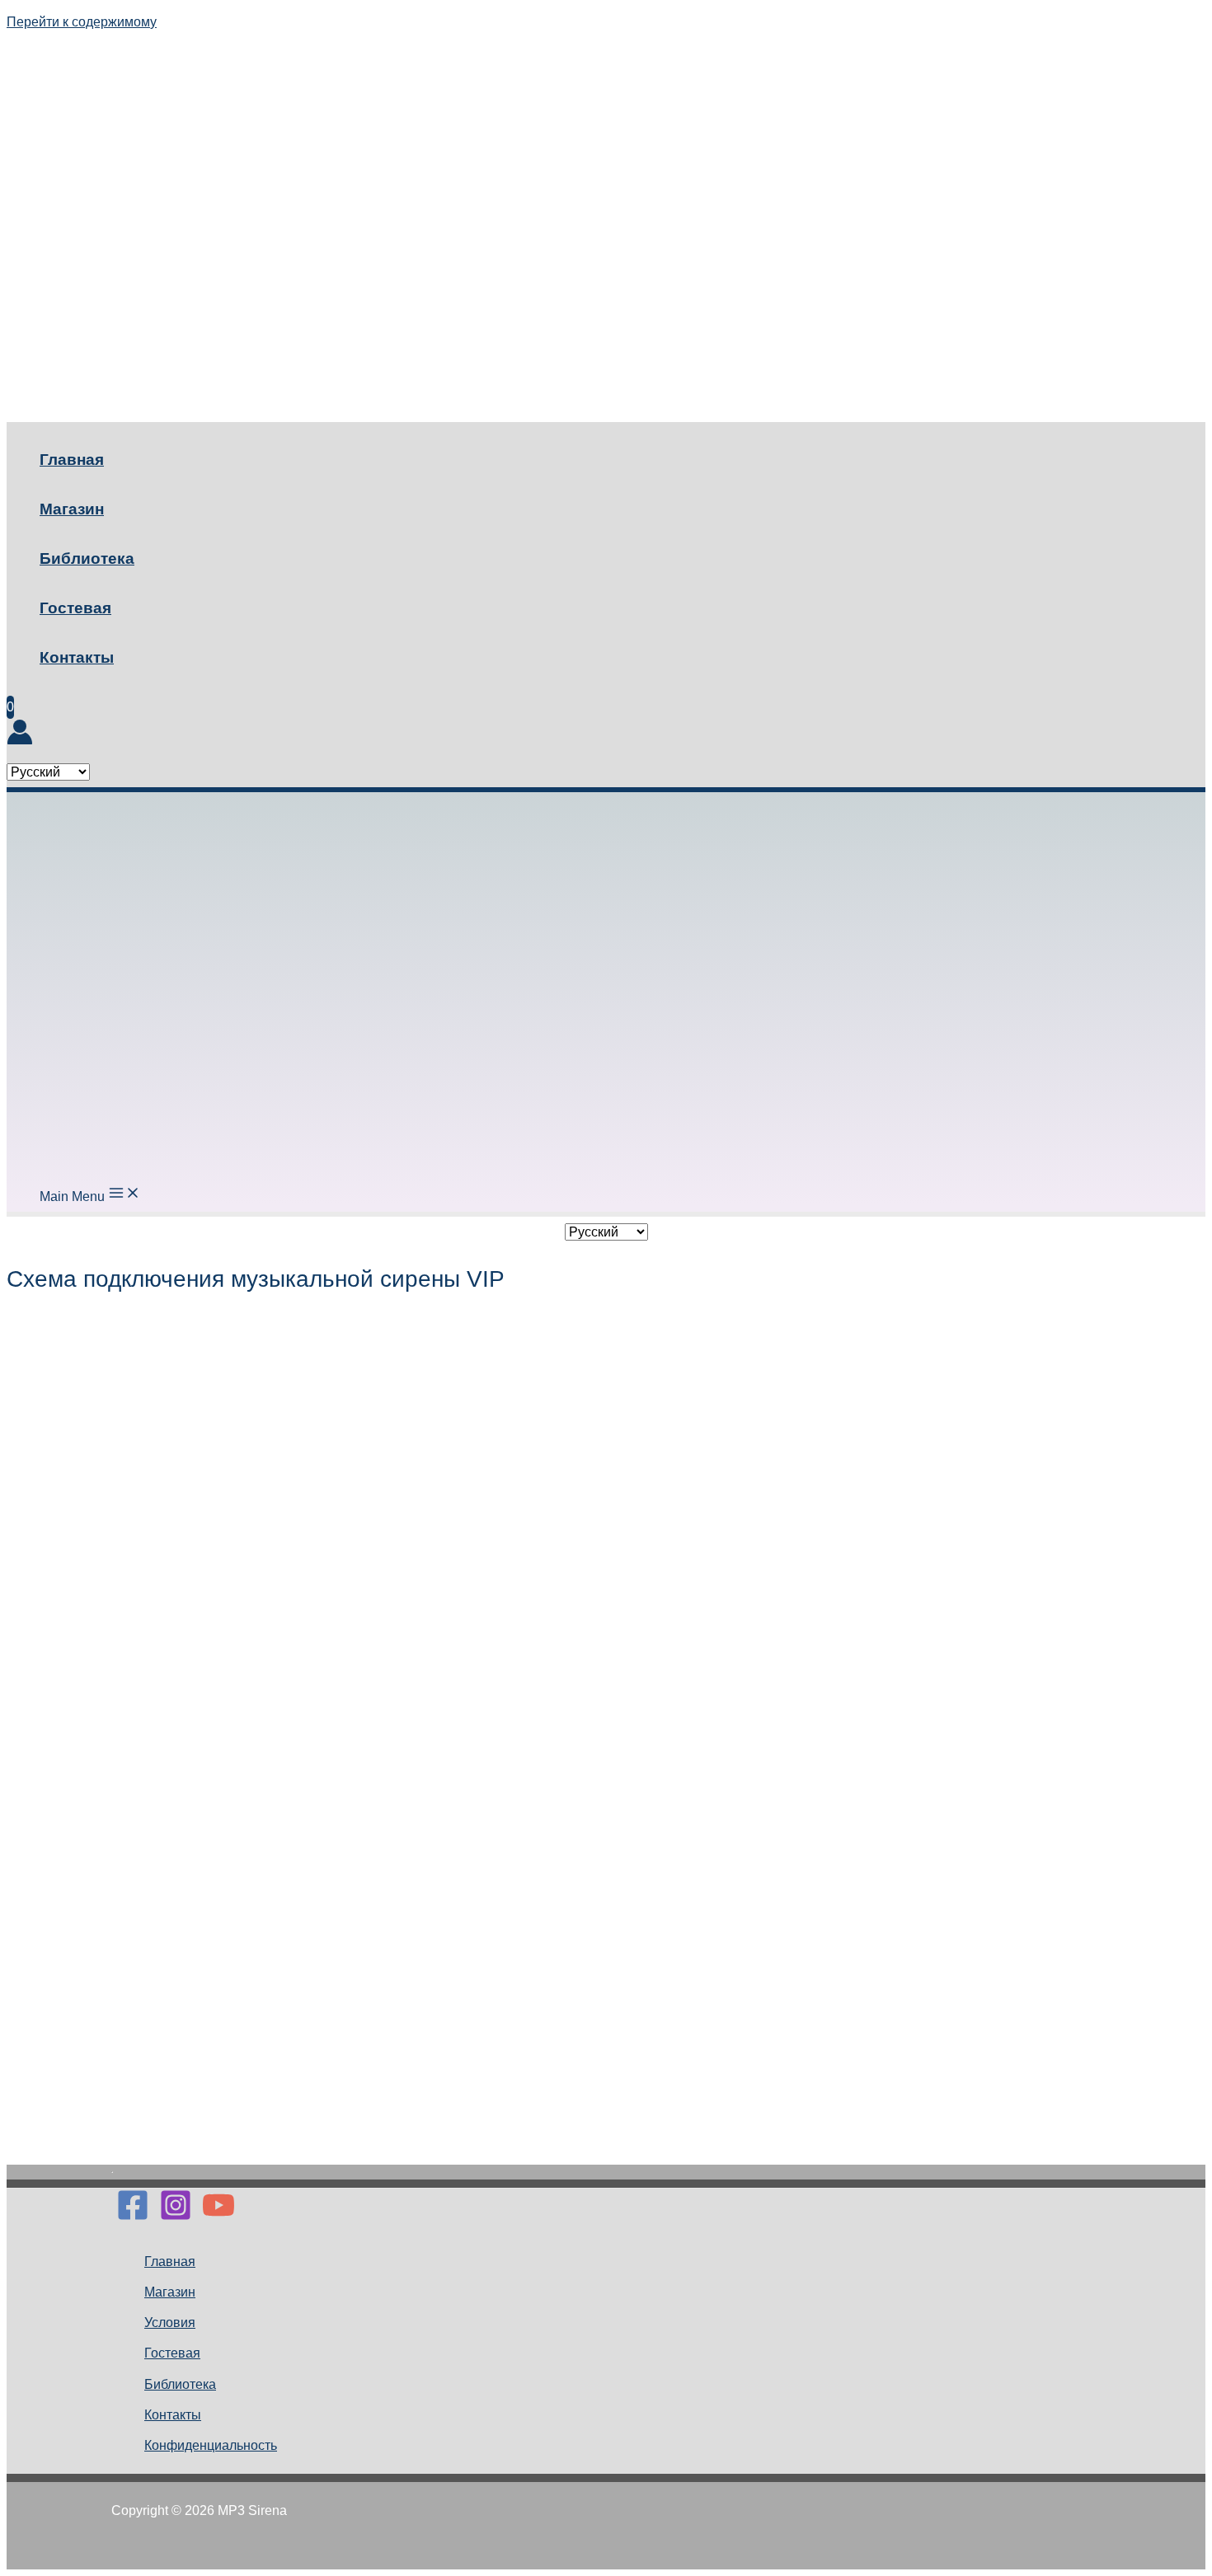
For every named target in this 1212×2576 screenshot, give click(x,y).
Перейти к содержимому (82, 22)
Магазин (72, 509)
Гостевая (75, 608)
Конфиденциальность (211, 2445)
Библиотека (87, 558)
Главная (72, 460)
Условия (170, 2323)
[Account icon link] (20, 737)
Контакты (77, 657)
